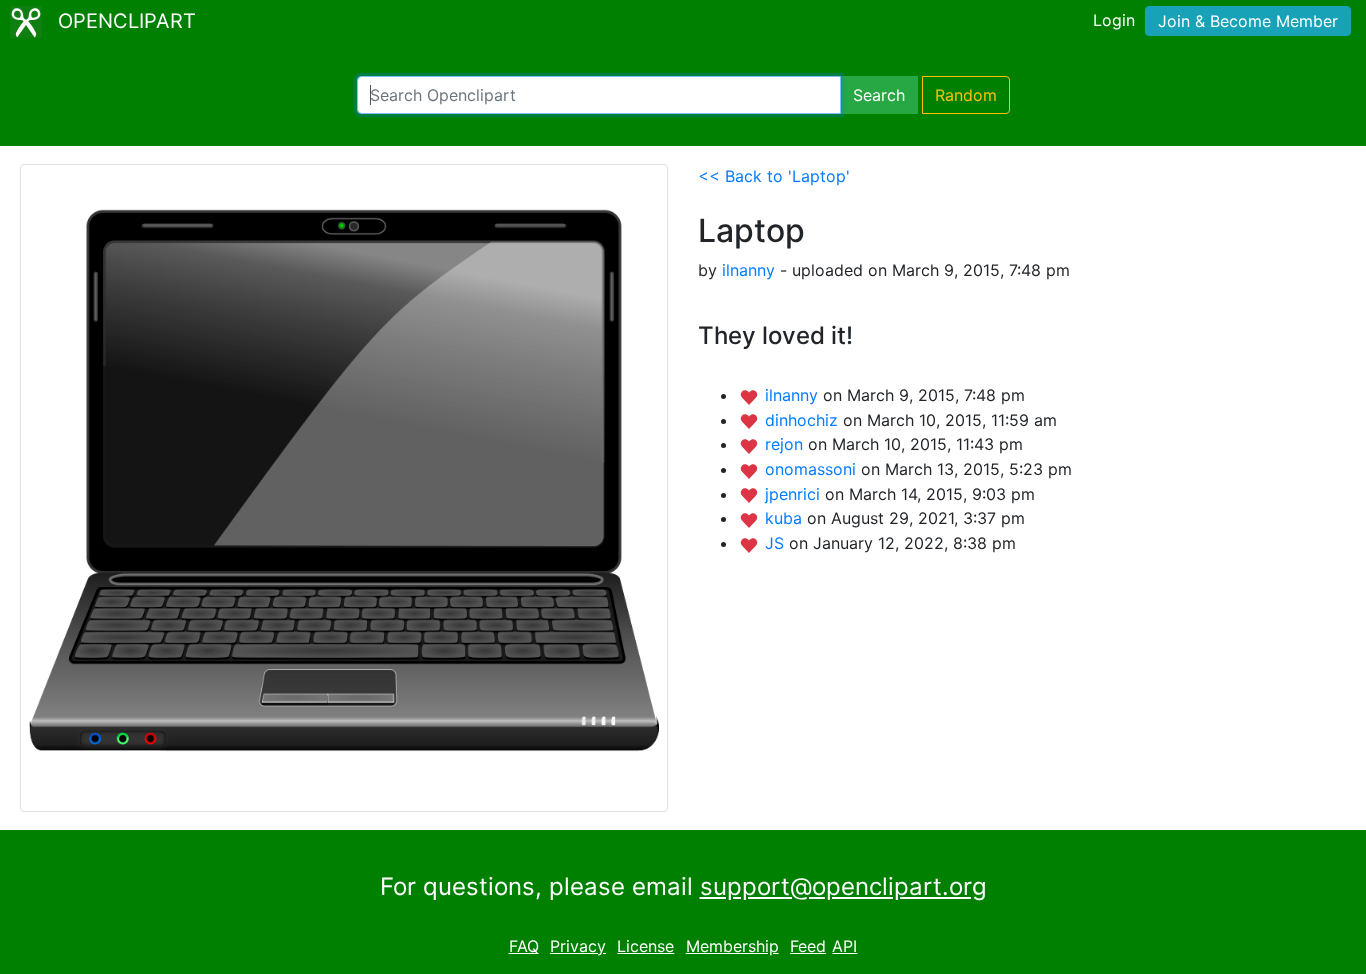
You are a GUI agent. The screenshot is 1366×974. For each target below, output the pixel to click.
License (645, 946)
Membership (732, 946)
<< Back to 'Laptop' (774, 176)
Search (879, 95)
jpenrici (795, 494)
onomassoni (813, 469)
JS (777, 543)
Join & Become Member (1248, 21)
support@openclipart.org (843, 886)
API (844, 946)
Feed (808, 946)
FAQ (524, 946)
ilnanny (748, 270)
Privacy (578, 946)
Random (966, 95)
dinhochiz (804, 420)
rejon (786, 444)
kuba (786, 518)
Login (1114, 20)
